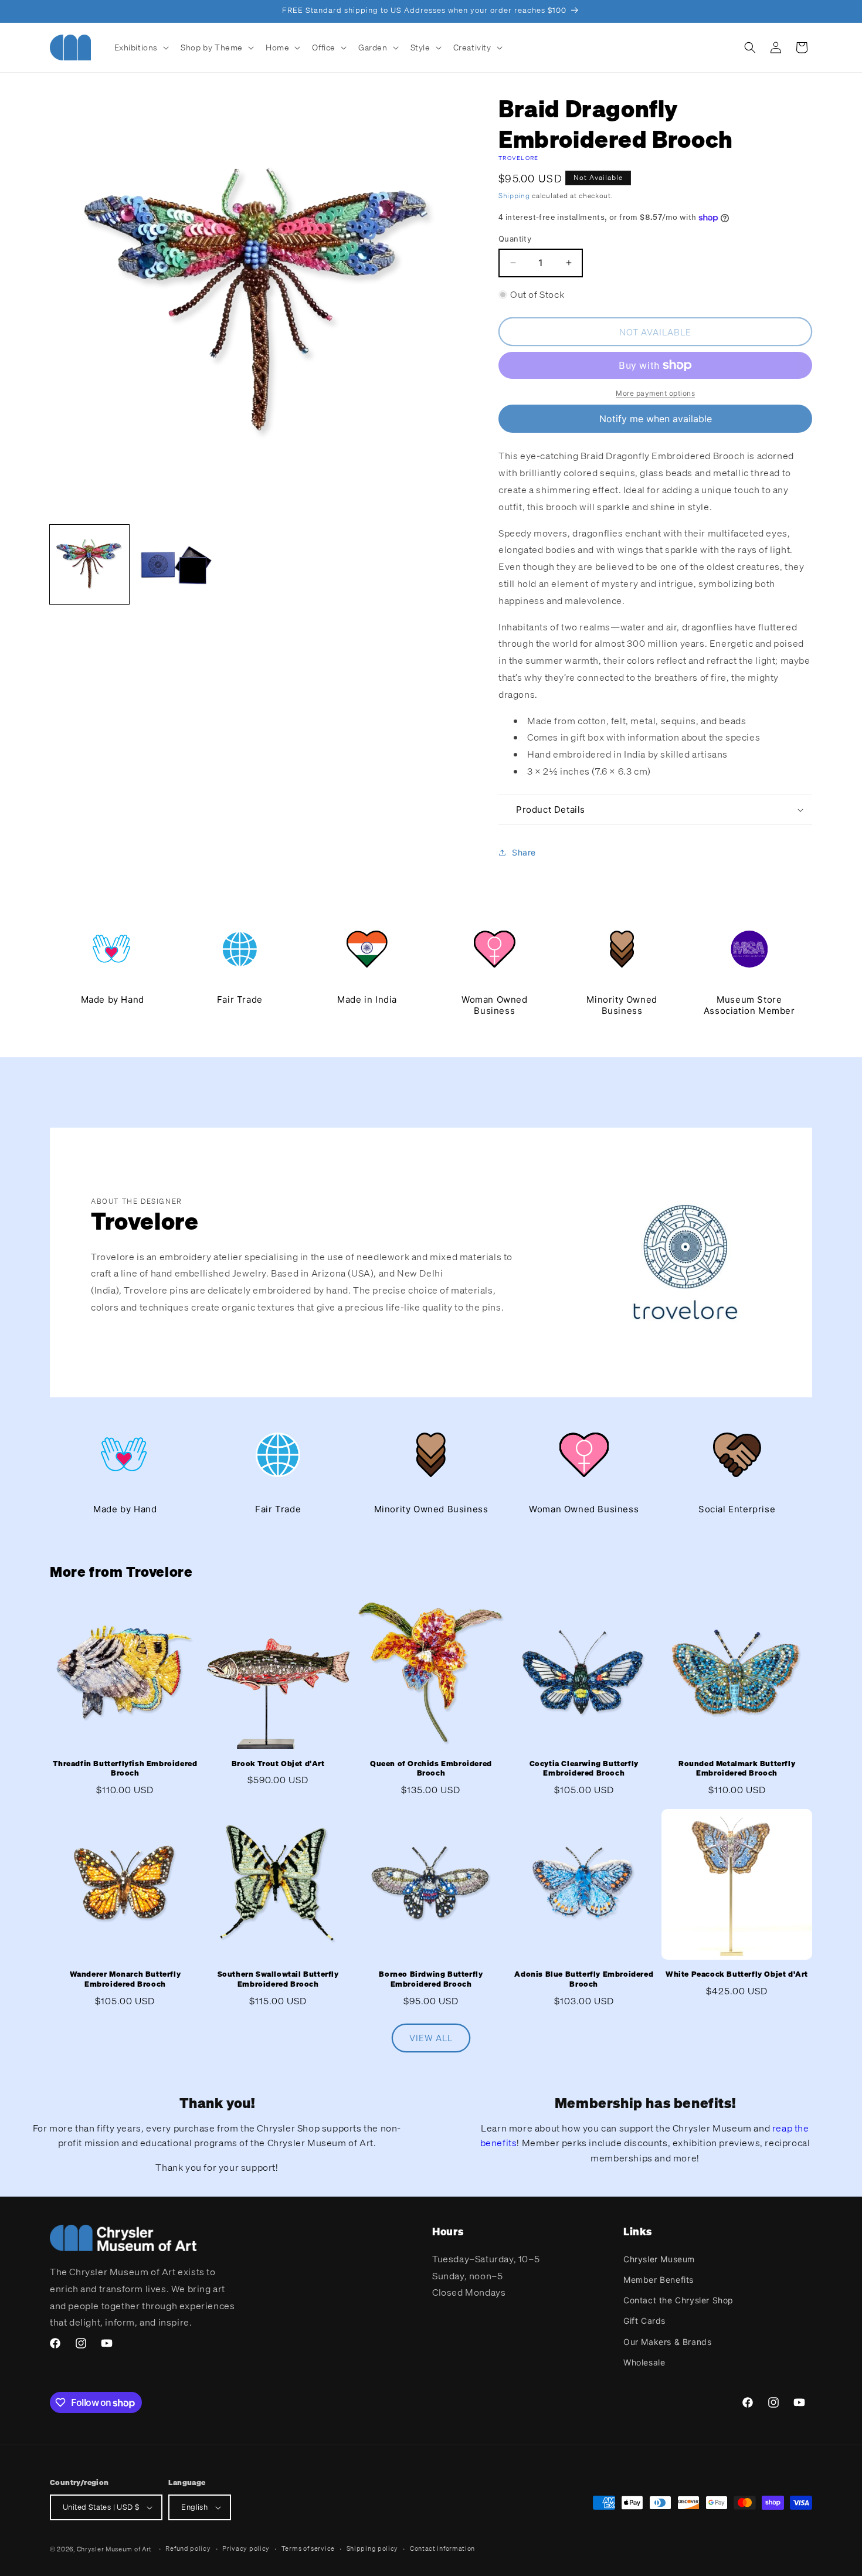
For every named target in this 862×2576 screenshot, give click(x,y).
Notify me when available (656, 419)
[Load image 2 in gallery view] (174, 564)
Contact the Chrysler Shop (678, 2300)
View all (431, 2038)
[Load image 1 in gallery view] (89, 564)
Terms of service (308, 2548)
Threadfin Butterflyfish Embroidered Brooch (125, 1769)
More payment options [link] (655, 393)
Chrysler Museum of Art (114, 2549)
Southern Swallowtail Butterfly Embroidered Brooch (278, 1979)
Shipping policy (373, 2548)
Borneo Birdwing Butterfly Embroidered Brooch (431, 1979)
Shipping (514, 196)
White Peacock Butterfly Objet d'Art (737, 1974)
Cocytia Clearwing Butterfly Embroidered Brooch (584, 1769)
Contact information (442, 2548)
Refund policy (188, 2548)
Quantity (515, 239)
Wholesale (644, 2362)
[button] (141, 47)
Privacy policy (246, 2548)
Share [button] (524, 852)
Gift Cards (644, 2321)
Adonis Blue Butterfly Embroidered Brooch (584, 1979)
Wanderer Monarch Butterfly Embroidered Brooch (125, 1979)
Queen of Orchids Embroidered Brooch (431, 1769)
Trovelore (519, 158)
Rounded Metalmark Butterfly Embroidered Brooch (737, 1769)
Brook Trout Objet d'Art (278, 1764)
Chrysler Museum (659, 2258)
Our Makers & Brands (667, 2341)
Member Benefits (659, 2279)
